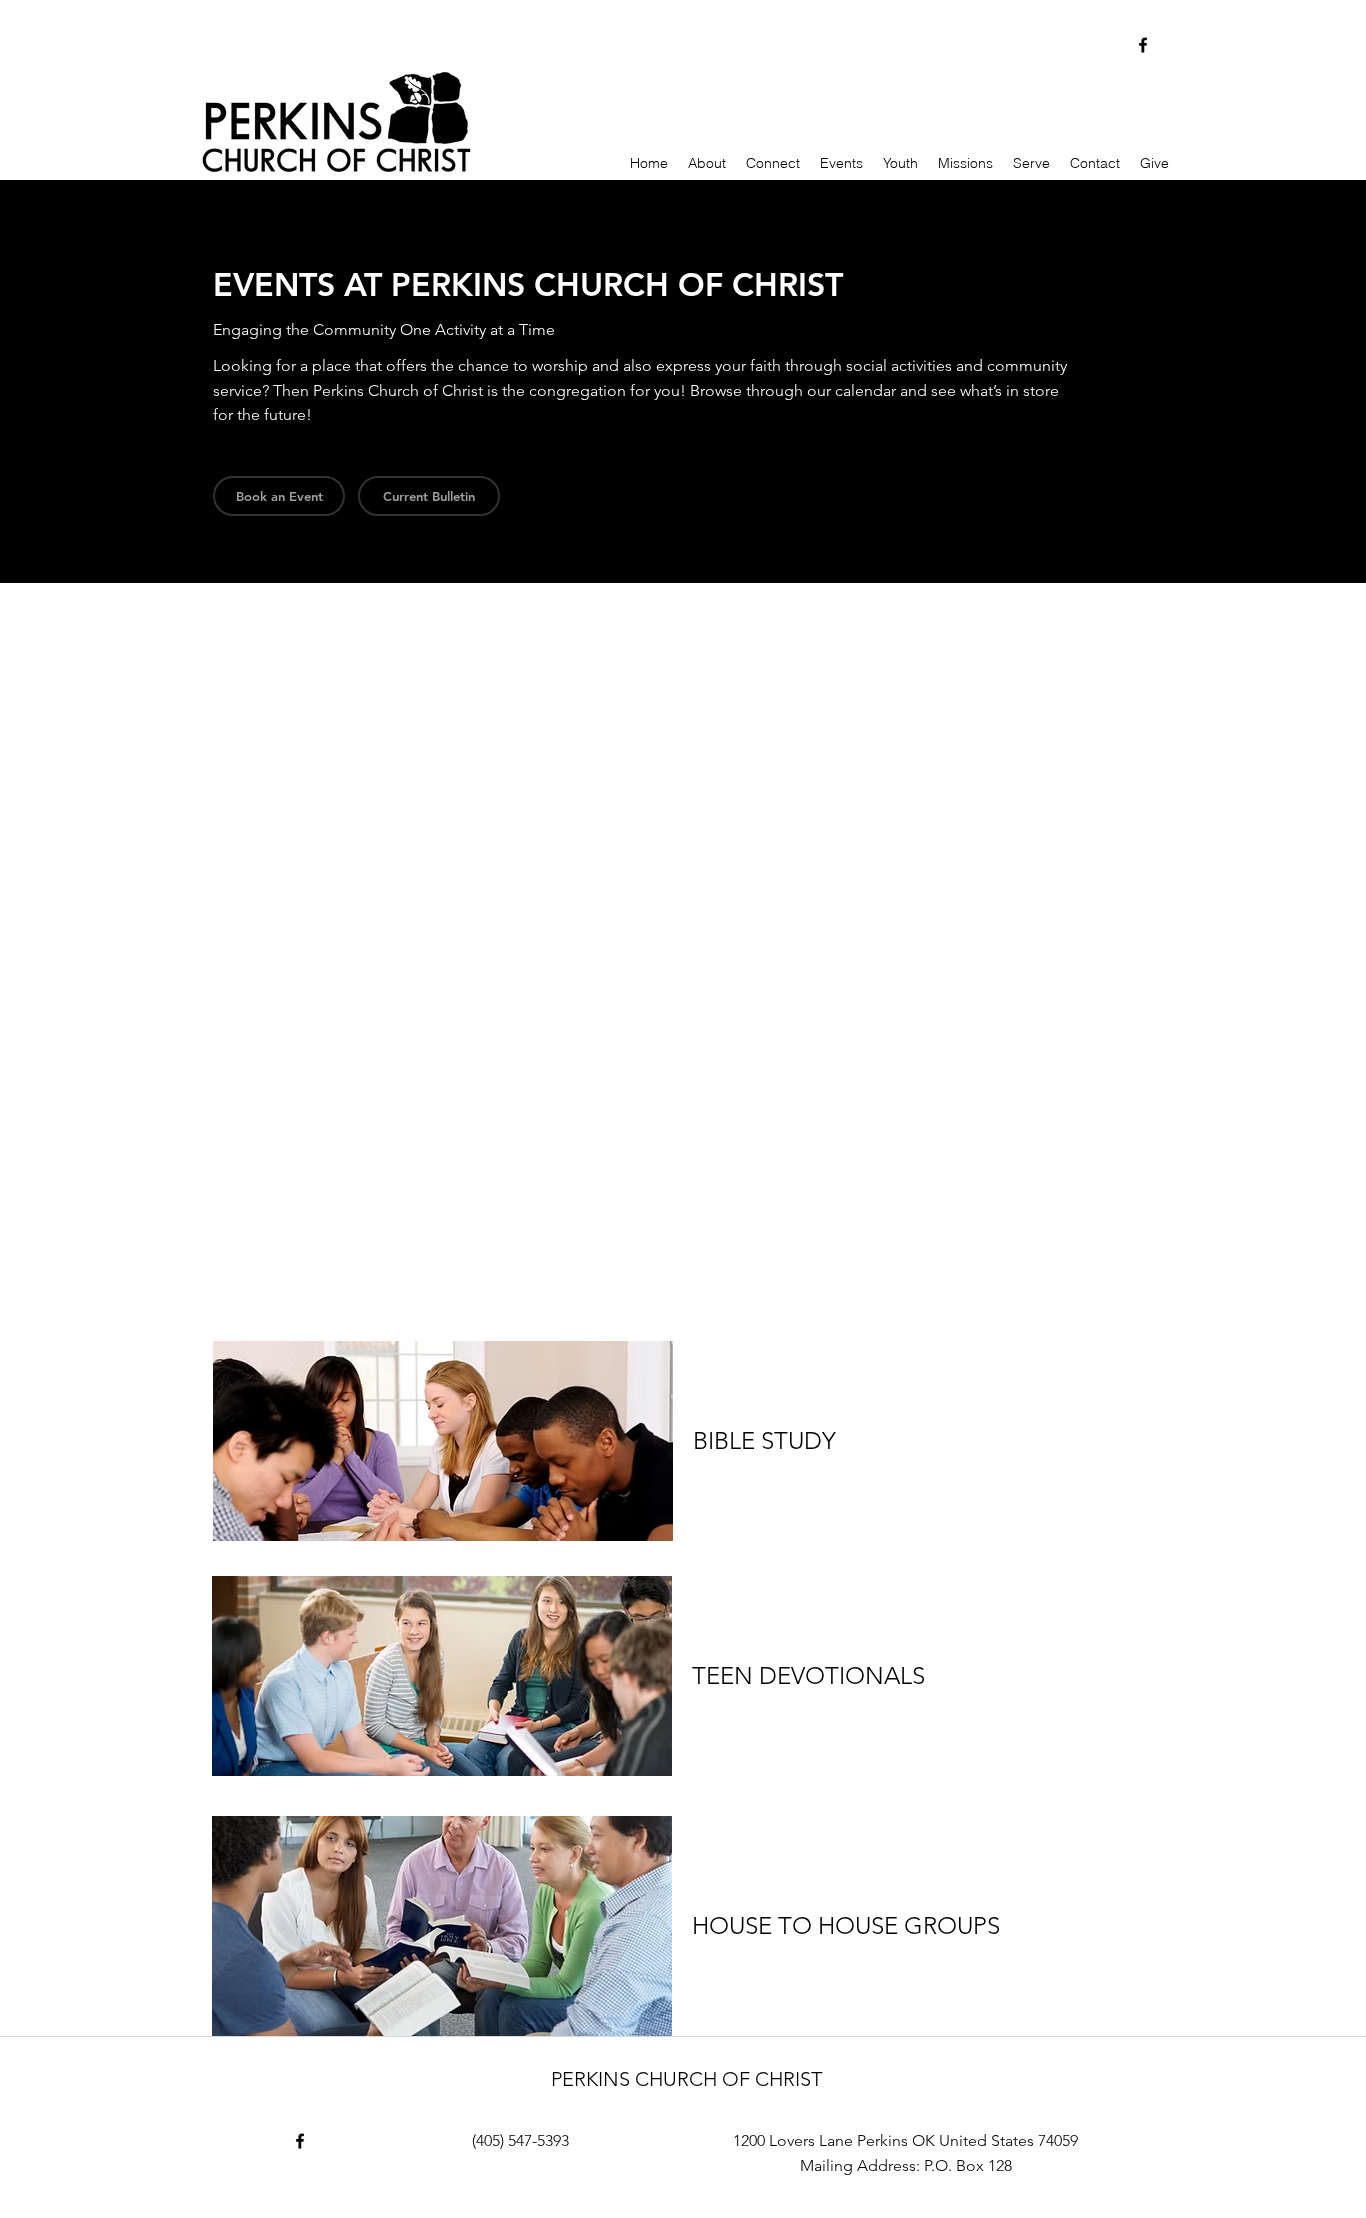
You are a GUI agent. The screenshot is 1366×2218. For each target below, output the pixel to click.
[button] (429, 496)
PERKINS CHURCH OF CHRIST (686, 2079)
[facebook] (1143, 45)
